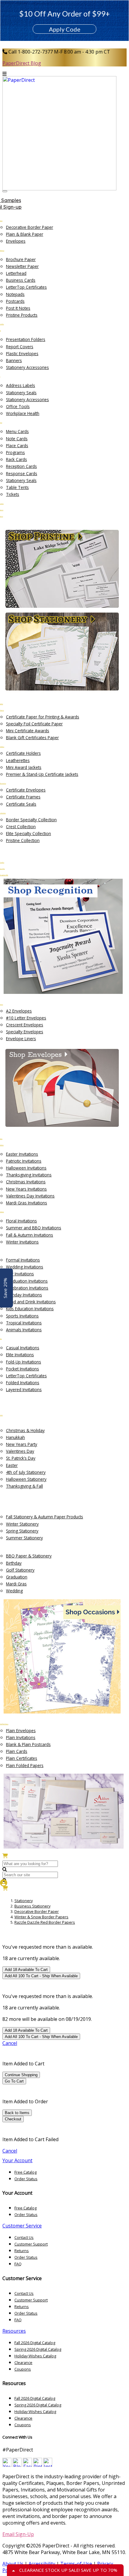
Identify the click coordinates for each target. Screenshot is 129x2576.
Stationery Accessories (27, 367)
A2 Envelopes (19, 1011)
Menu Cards (17, 431)
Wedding (14, 1591)
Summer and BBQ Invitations (34, 1228)
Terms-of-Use (76, 2564)
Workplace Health (23, 413)
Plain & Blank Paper (25, 234)
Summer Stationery (24, 1538)
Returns (22, 2251)
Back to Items (17, 2113)
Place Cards (17, 446)
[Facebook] (27, 2465)
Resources (14, 2331)
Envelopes (16, 241)
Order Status (26, 2179)
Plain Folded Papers (25, 1765)
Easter (12, 1465)
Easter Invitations (22, 1154)
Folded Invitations (23, 1383)
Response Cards (22, 473)
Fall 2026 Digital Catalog (35, 2343)
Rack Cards (16, 459)
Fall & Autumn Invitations (30, 1235)
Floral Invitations (21, 1221)
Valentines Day (20, 1451)
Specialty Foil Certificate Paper (34, 724)
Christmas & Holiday (25, 1430)
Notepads (15, 294)
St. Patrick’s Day (21, 1458)
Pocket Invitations (22, 1369)
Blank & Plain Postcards (28, 1744)
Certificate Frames (23, 797)
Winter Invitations (22, 1242)
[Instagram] (48, 2465)
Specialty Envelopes (25, 1032)
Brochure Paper (21, 259)
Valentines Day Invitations (30, 1196)
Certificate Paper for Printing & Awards (43, 717)
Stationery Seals (21, 393)
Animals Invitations (24, 1330)
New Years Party (22, 1444)
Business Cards (21, 280)
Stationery (24, 1901)
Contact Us (24, 2237)
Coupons (23, 2369)
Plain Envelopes (21, 1731)
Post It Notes (18, 308)
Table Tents (17, 487)
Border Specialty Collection (31, 820)
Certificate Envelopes (26, 790)
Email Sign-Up (18, 2534)
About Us (13, 2564)
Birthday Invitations (24, 1295)
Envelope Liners (21, 1039)
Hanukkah (15, 1437)
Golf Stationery (20, 1570)
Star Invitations (20, 1274)
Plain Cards (17, 1751)
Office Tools (18, 406)
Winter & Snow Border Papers (41, 1917)
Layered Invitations (24, 1389)
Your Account (17, 2160)
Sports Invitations (22, 1316)
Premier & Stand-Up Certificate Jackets (42, 774)
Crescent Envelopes (25, 1025)
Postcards (15, 301)
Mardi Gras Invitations (27, 1203)
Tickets (13, 494)
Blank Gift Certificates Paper (32, 738)
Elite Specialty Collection (28, 833)
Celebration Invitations (27, 1288)
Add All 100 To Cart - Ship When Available (41, 1976)
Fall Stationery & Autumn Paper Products (45, 1517)
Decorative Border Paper (30, 227)
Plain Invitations (21, 1737)
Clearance (23, 2362)
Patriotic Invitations (24, 1161)
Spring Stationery (22, 1531)
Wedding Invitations (25, 1267)
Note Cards (17, 439)
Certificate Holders (23, 753)
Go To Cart (14, 2081)
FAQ (18, 2264)
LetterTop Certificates (26, 287)
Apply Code (65, 29)
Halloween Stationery (26, 1479)
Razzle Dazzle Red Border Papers (45, 1922)
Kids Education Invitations (30, 1309)
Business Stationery (32, 1906)
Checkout (13, 2119)
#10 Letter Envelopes (26, 1018)
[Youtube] (7, 2465)
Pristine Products (22, 315)
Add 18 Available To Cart (26, 1970)
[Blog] (17, 2465)
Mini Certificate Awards (28, 731)
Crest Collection (21, 827)
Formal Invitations (23, 1260)
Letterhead (16, 273)
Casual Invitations (23, 1348)
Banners (14, 360)
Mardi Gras (16, 1584)
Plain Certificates (22, 1758)
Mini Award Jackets (24, 767)
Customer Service (22, 2226)
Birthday (14, 1563)
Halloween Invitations (26, 1168)
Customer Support (31, 2244)
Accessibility (42, 2564)
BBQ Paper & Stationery (29, 1556)
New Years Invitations (26, 1189)
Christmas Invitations (26, 1182)
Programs (15, 452)
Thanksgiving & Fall (24, 1486)
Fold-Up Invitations (24, 1362)
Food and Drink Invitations (31, 1302)
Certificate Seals (21, 804)
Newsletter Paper (22, 266)
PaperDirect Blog (22, 63)
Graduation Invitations (27, 1281)
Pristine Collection (23, 840)
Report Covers (20, 347)
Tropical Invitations (24, 1323)
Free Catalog (25, 2172)
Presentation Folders (26, 339)
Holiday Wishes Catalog (35, 2356)
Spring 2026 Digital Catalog (38, 2349)
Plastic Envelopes (22, 354)
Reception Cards (21, 466)
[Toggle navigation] (5, 191)
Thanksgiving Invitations (29, 1175)
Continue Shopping (21, 2075)
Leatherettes (18, 760)
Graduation (17, 1577)
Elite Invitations (20, 1355)
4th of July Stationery (26, 1472)
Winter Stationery (22, 1524)
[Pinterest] (37, 2465)
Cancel (10, 2043)
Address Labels (21, 385)
